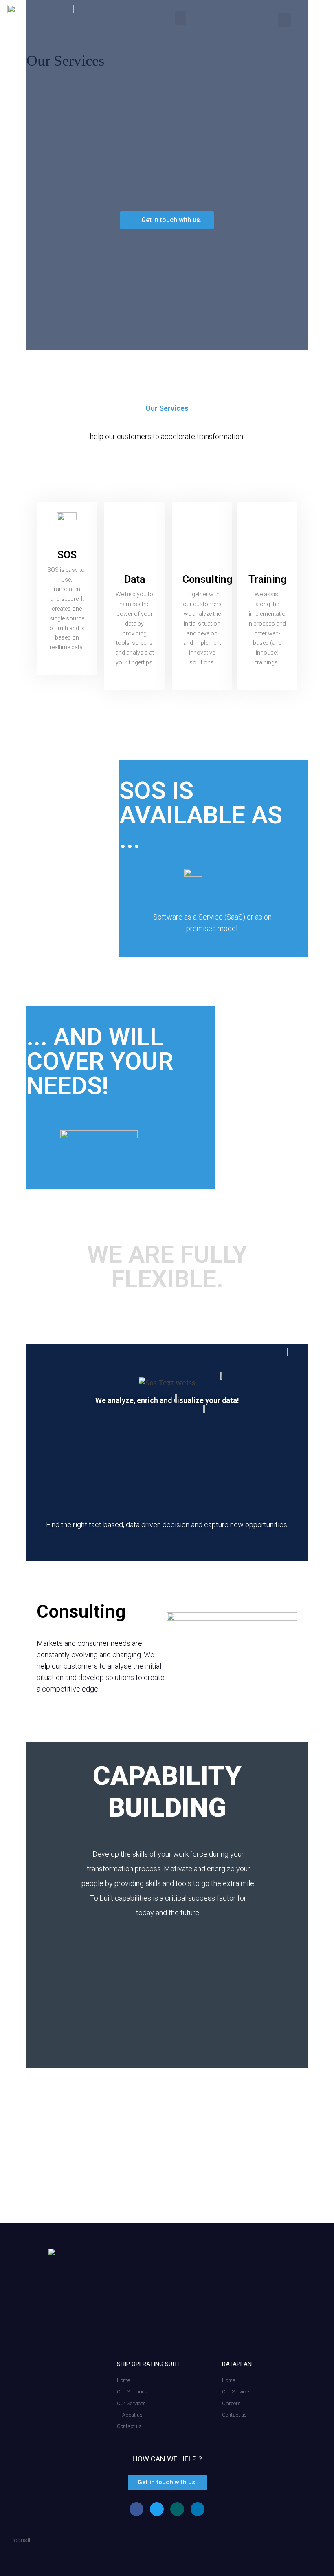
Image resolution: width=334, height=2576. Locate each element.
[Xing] (177, 2509)
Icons (20, 2540)
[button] (180, 18)
